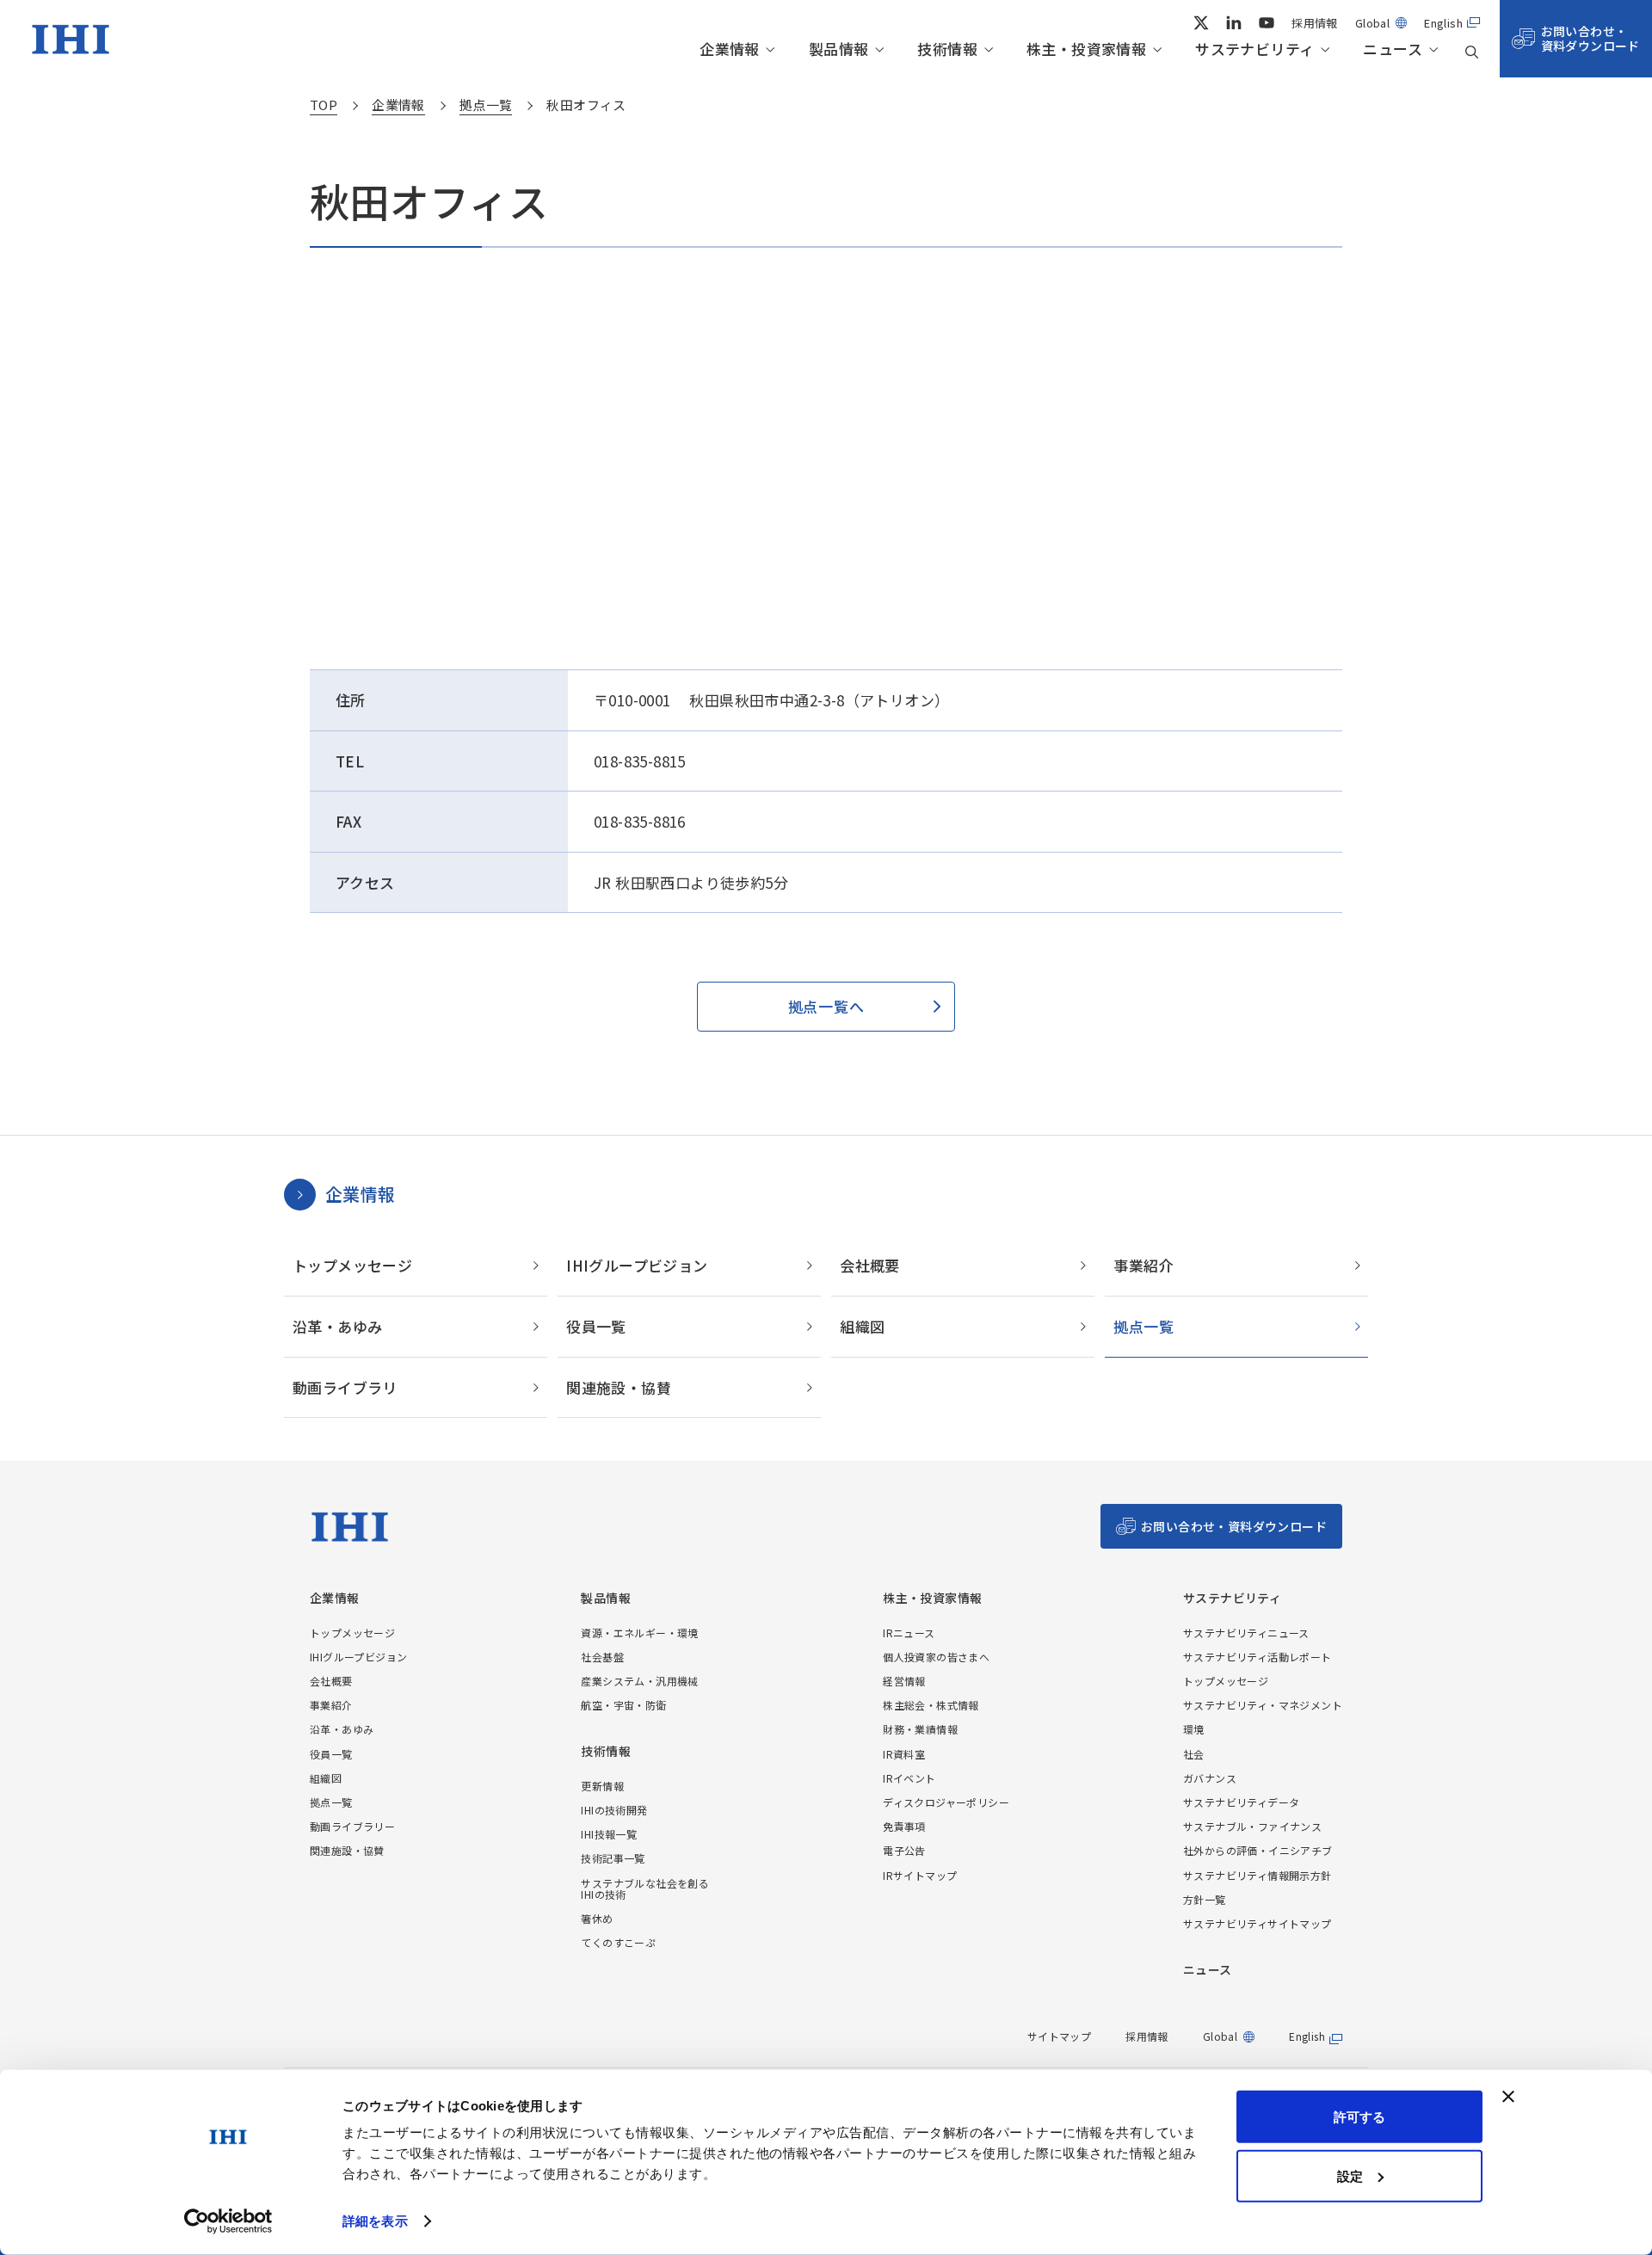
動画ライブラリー (352, 1826)
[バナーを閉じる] (1508, 2097)
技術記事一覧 (613, 1858)
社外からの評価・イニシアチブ (1258, 1850)
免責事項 (904, 1826)
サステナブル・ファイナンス (1252, 1826)
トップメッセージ (352, 1265)
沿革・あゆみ (337, 1326)
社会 (1194, 1754)
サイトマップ (1059, 2036)
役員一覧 (596, 1326)
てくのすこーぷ (618, 1942)
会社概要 (870, 1265)
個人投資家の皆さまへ (936, 1657)
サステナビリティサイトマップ (1257, 1923)
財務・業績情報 (920, 1729)
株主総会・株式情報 (931, 1705)
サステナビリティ (1254, 49)
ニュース (1393, 49)
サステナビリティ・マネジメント (1263, 1705)
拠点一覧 (1143, 1326)
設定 (1350, 2175)
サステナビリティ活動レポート (1257, 1657)
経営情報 (904, 1681)
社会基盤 (602, 1657)
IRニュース (909, 1633)
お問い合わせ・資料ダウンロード (1590, 38)
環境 (1194, 1729)
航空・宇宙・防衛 (623, 1705)
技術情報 (947, 49)
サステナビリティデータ (1241, 1802)
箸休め (597, 1918)
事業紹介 (1143, 1265)
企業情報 (730, 49)
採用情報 (1315, 23)
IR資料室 (904, 1754)
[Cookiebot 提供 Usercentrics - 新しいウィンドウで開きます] (228, 2221)
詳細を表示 (375, 2221)
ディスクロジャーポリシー (946, 1802)
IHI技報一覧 (609, 1834)
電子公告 (904, 1850)
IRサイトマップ (920, 1875)
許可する (1359, 2117)
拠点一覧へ (826, 1006)
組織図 (862, 1326)
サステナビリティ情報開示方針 (1257, 1875)
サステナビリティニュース (1246, 1633)
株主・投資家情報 (1086, 49)
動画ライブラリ (345, 1387)
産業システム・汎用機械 (639, 1681)
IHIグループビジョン (637, 1265)
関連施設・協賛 (619, 1387)
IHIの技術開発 (614, 1810)
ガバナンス (1210, 1778)
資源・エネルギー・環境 (639, 1633)
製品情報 (839, 49)
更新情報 (602, 1786)
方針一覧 (1205, 1899)
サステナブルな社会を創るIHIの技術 (645, 1888)
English (1443, 23)
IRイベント (909, 1778)
